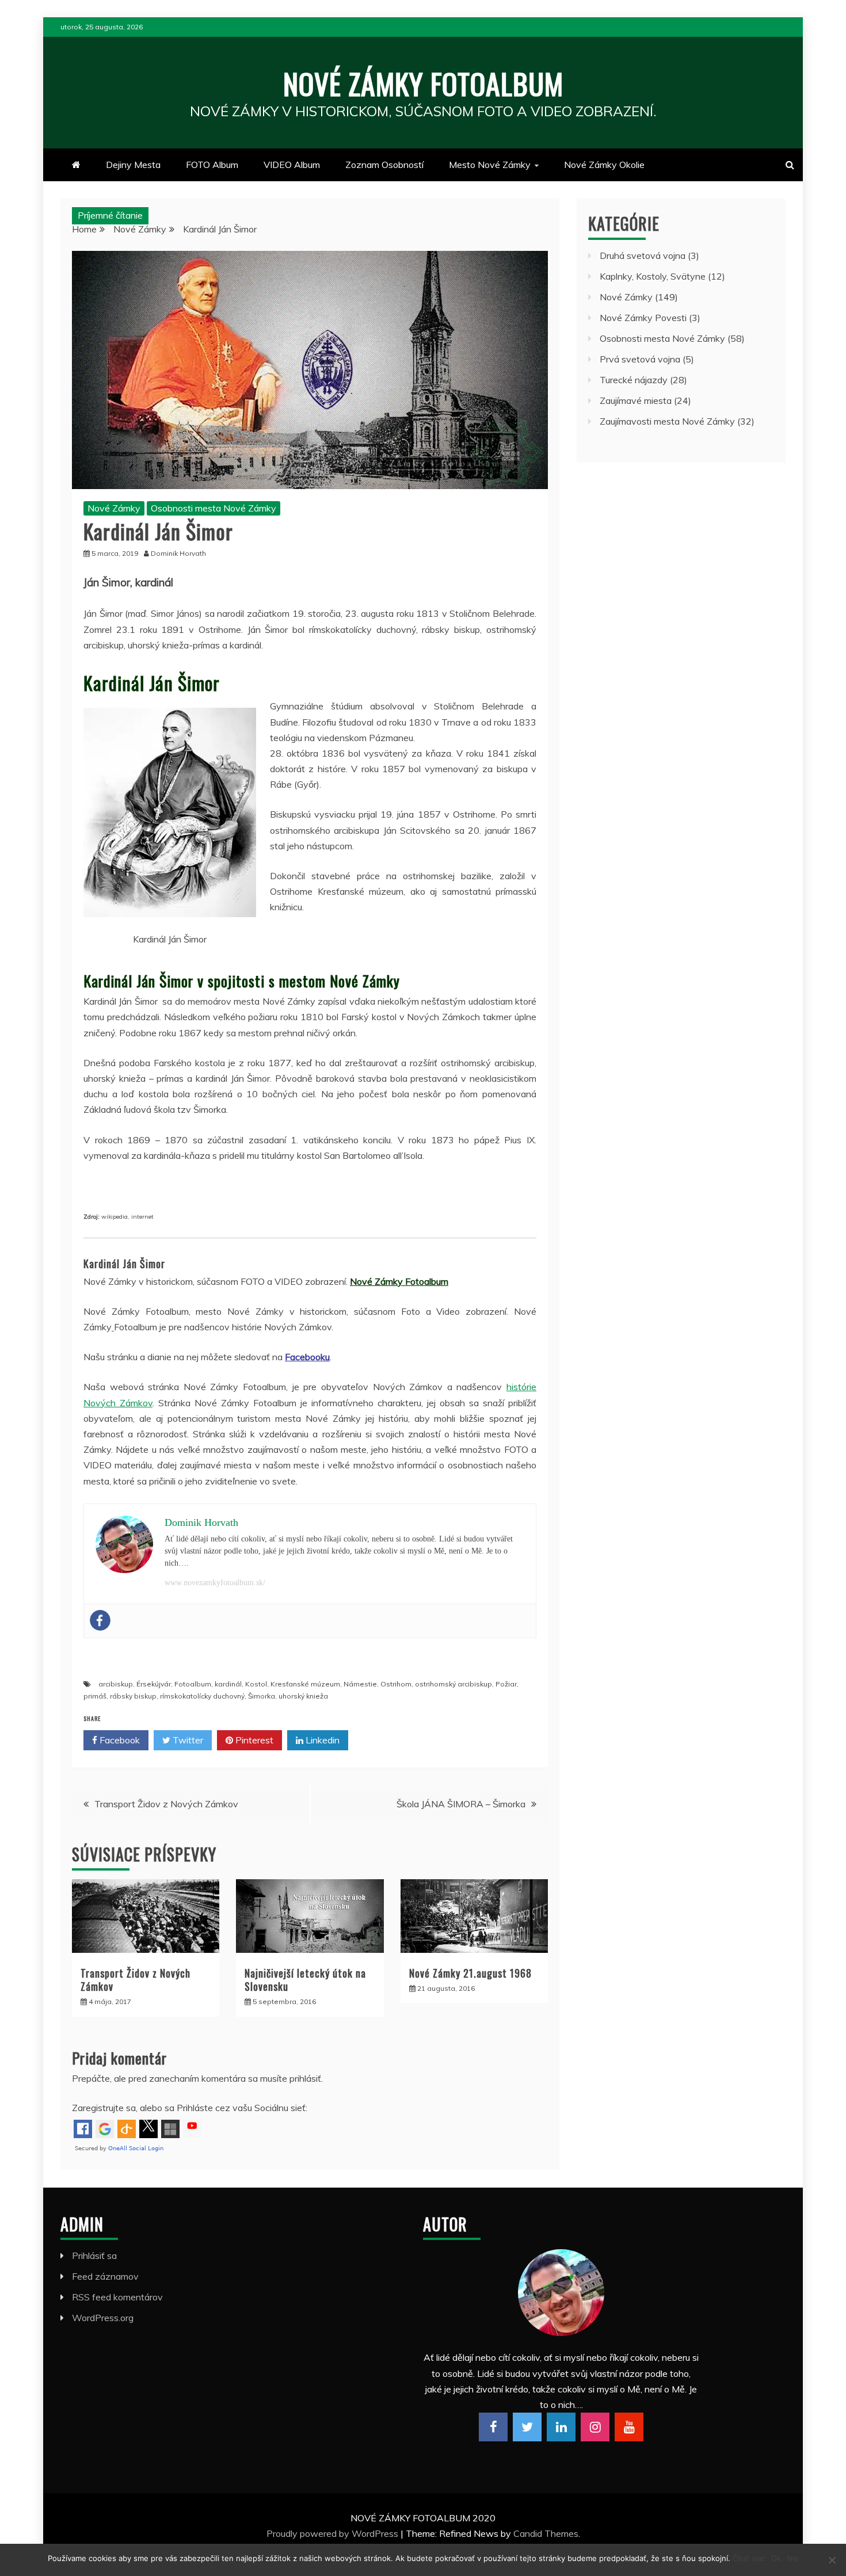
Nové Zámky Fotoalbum (423, 83)
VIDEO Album (292, 165)
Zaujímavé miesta (636, 400)
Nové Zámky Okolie (604, 165)
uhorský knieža (303, 1696)
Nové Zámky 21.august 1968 (470, 1973)
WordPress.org (103, 2318)
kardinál (228, 1684)
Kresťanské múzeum (305, 1684)
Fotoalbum (193, 1684)
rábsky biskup (133, 1696)
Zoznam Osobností (384, 165)
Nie (793, 2558)
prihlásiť (305, 2078)
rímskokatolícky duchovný (202, 1696)
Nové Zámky (114, 508)
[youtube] (629, 2427)
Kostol (256, 1684)
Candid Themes (546, 2533)
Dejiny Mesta (133, 165)
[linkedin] (561, 2427)
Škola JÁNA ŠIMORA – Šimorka (461, 1804)
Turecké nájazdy (634, 380)
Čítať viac (749, 2558)
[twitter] (527, 2427)
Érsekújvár (154, 1684)
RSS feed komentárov (117, 2297)
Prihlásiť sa (94, 2256)
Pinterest (253, 1740)
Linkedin (321, 1740)
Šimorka (262, 1696)
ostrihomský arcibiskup (454, 1684)
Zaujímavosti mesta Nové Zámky (667, 421)
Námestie (360, 1684)
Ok (776, 2558)
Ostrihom (396, 1684)
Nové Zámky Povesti (643, 318)
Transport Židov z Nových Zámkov (166, 1804)
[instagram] (595, 2427)
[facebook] (493, 2427)
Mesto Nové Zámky (490, 165)
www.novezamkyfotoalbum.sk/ (215, 1583)
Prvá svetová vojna (640, 359)
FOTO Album (212, 165)
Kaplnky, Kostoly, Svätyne (653, 276)
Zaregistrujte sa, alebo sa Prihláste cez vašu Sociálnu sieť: (190, 2108)
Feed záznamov (105, 2276)
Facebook (119, 1740)
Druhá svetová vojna (643, 255)
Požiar (506, 1684)
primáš (95, 1696)
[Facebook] (100, 1620)
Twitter (187, 1740)
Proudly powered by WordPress (334, 2533)
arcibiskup (116, 1684)
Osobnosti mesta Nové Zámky (214, 508)
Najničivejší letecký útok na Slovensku (305, 1980)
